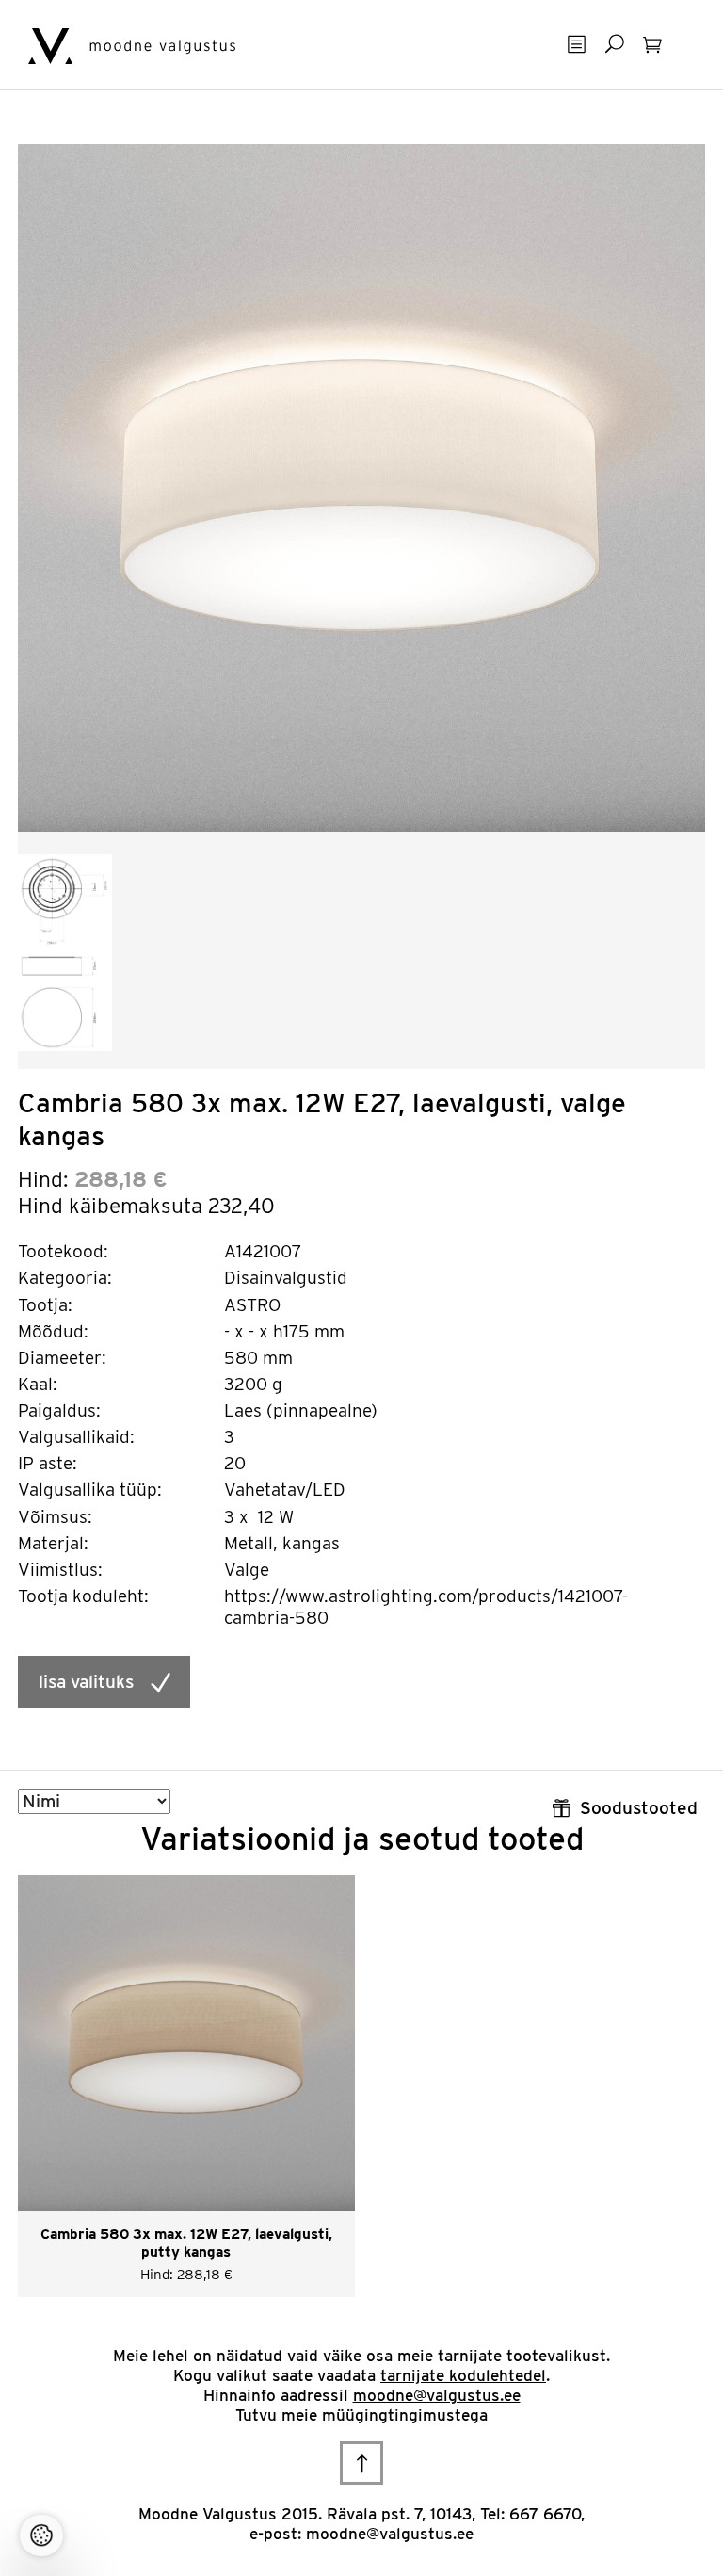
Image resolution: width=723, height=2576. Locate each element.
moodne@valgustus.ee (437, 2395)
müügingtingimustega (405, 2415)
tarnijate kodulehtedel (463, 2375)
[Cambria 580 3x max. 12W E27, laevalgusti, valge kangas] (361, 486)
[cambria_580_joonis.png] (65, 951)
